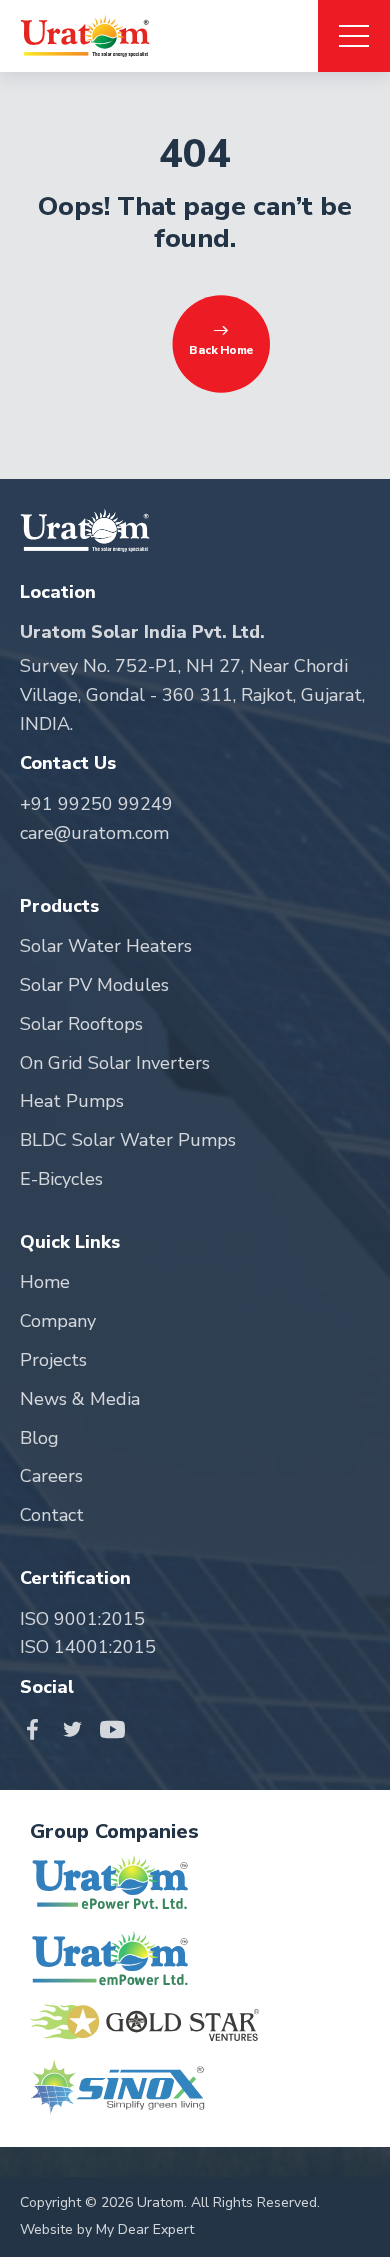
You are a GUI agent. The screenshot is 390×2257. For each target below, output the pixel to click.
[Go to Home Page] (85, 36)
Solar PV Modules (94, 985)
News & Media (80, 1399)
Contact (52, 1515)
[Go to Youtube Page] (112, 1728)
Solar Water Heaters (106, 946)
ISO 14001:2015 (88, 1647)
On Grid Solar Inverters (115, 1063)
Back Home (221, 351)
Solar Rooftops (81, 1024)
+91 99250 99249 (96, 804)
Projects (53, 1360)
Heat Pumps (72, 1101)
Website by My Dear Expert (107, 2229)
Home (45, 1282)
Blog (39, 1438)
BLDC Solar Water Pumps (128, 1140)
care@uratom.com (94, 833)
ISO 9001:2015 (82, 1619)
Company (58, 1321)
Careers (51, 1476)
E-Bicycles (61, 1179)
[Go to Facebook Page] (37, 1728)
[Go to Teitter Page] (77, 1728)
